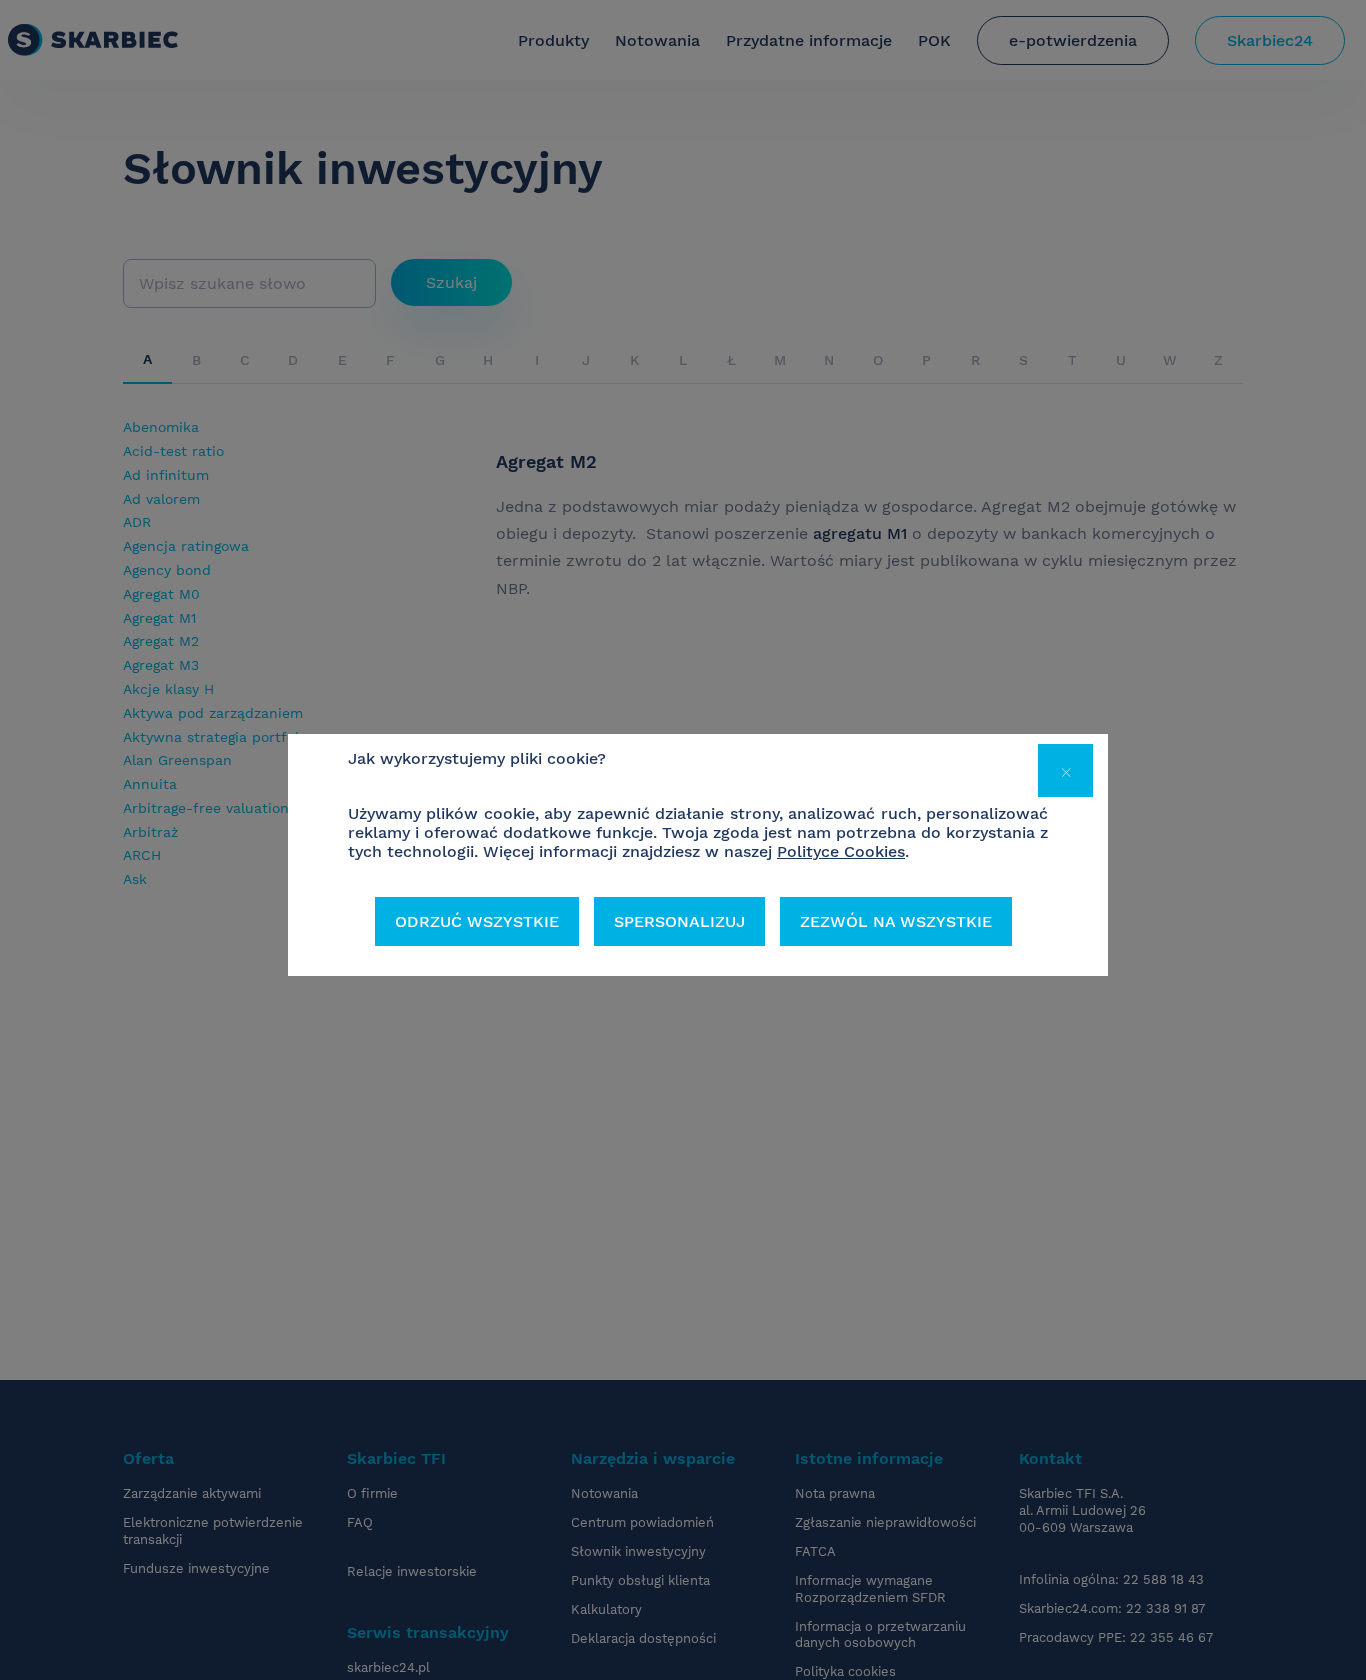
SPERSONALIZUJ (679, 921)
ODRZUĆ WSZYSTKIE (477, 921)
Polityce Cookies (841, 851)
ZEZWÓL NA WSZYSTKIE (896, 921)
